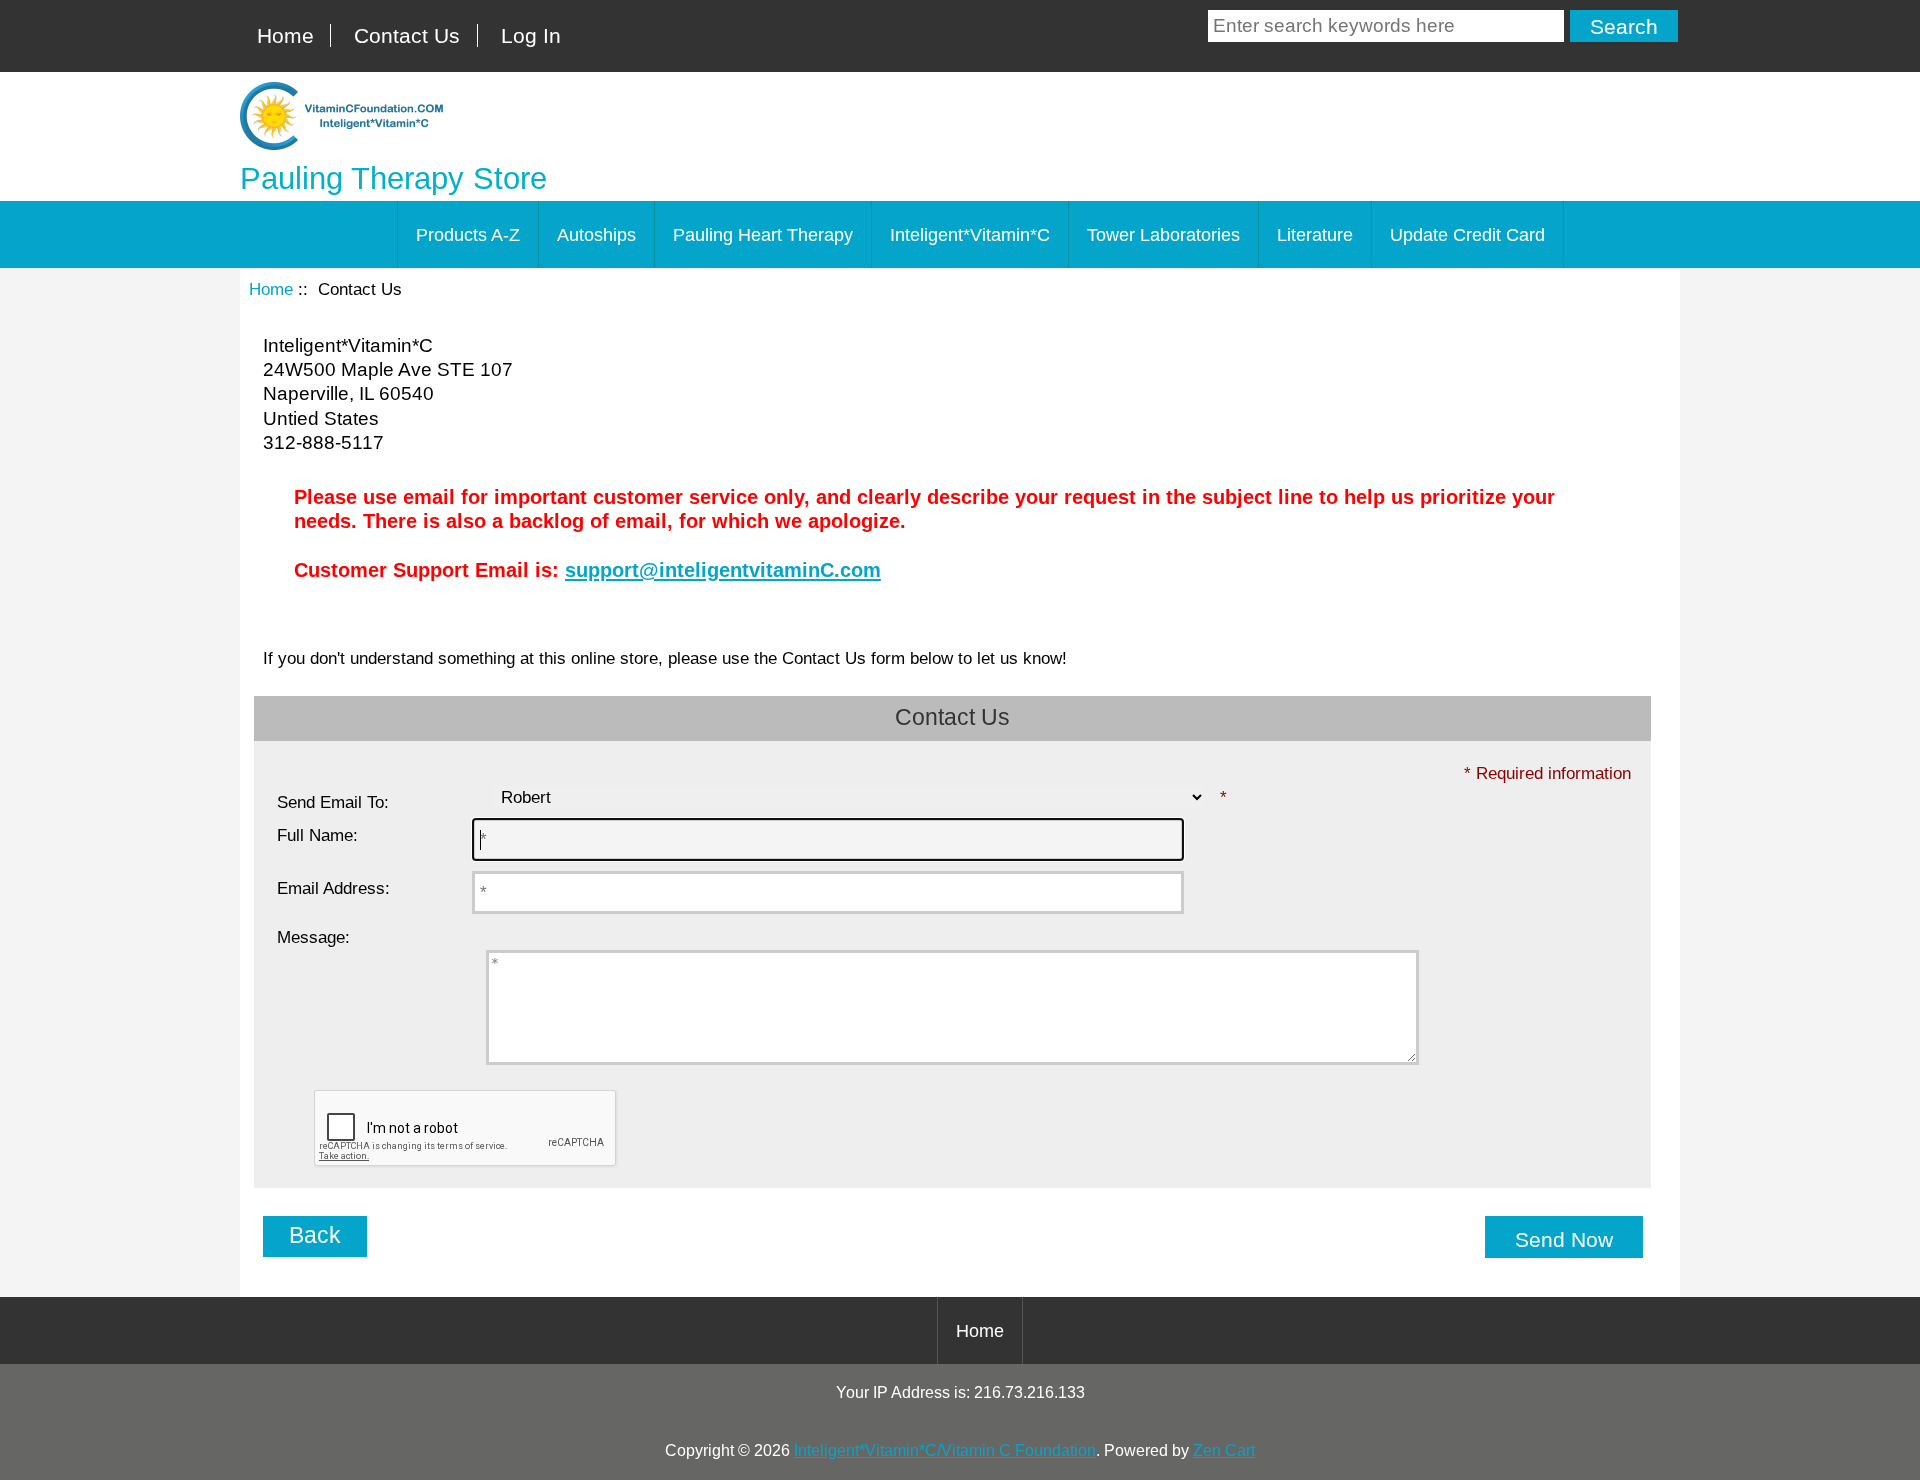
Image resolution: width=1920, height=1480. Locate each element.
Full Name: (317, 835)
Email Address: (333, 888)
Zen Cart (1224, 1450)
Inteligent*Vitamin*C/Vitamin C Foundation (945, 1450)
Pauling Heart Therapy (763, 235)
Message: (313, 937)
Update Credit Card (1467, 235)
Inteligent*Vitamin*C (970, 235)
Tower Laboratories (1163, 235)
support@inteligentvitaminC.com (723, 570)
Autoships (596, 235)
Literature (1315, 235)
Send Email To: (333, 802)
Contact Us (407, 35)
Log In (531, 35)
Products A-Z (468, 235)
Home (285, 35)
